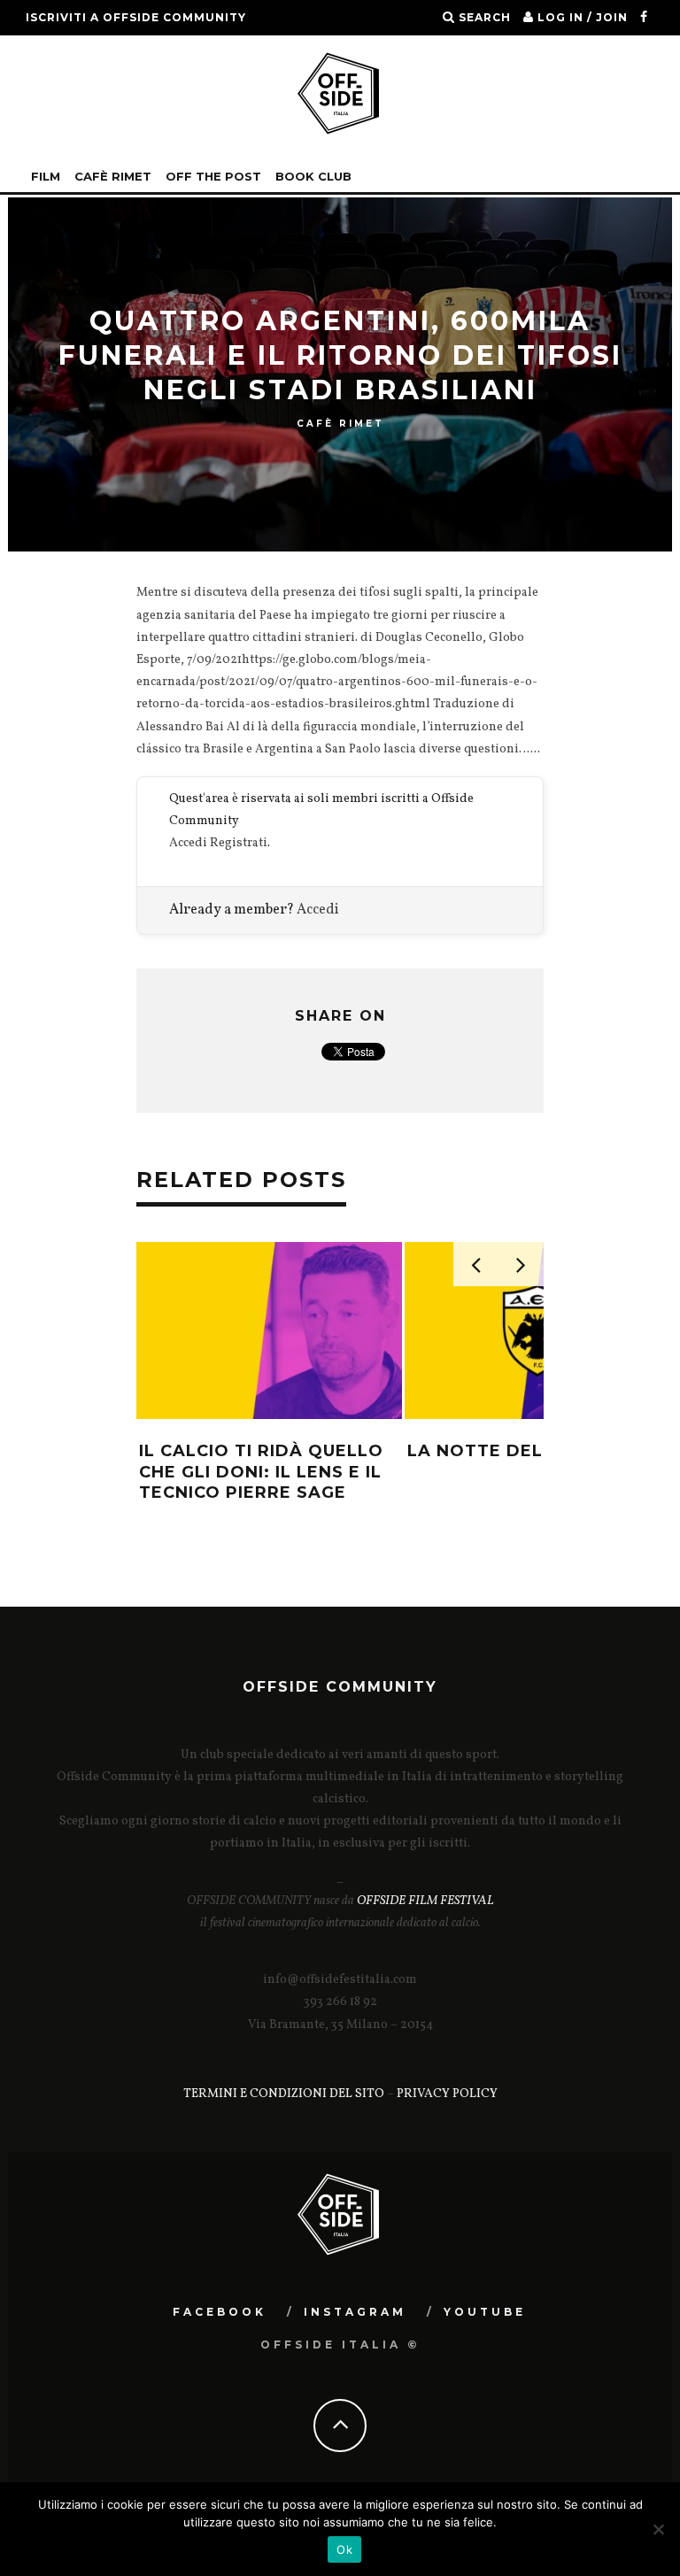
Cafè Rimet (113, 176)
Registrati (239, 843)
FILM (46, 176)
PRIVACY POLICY (447, 2094)
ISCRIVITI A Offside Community (136, 17)
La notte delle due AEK (529, 1451)
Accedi (188, 843)
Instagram (355, 2312)
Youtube (485, 2312)
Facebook (220, 2312)
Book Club (313, 176)
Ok (344, 2549)
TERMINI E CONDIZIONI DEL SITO (284, 2094)
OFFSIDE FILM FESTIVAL (425, 1901)
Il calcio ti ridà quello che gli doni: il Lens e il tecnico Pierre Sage (261, 1472)
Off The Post (213, 176)
